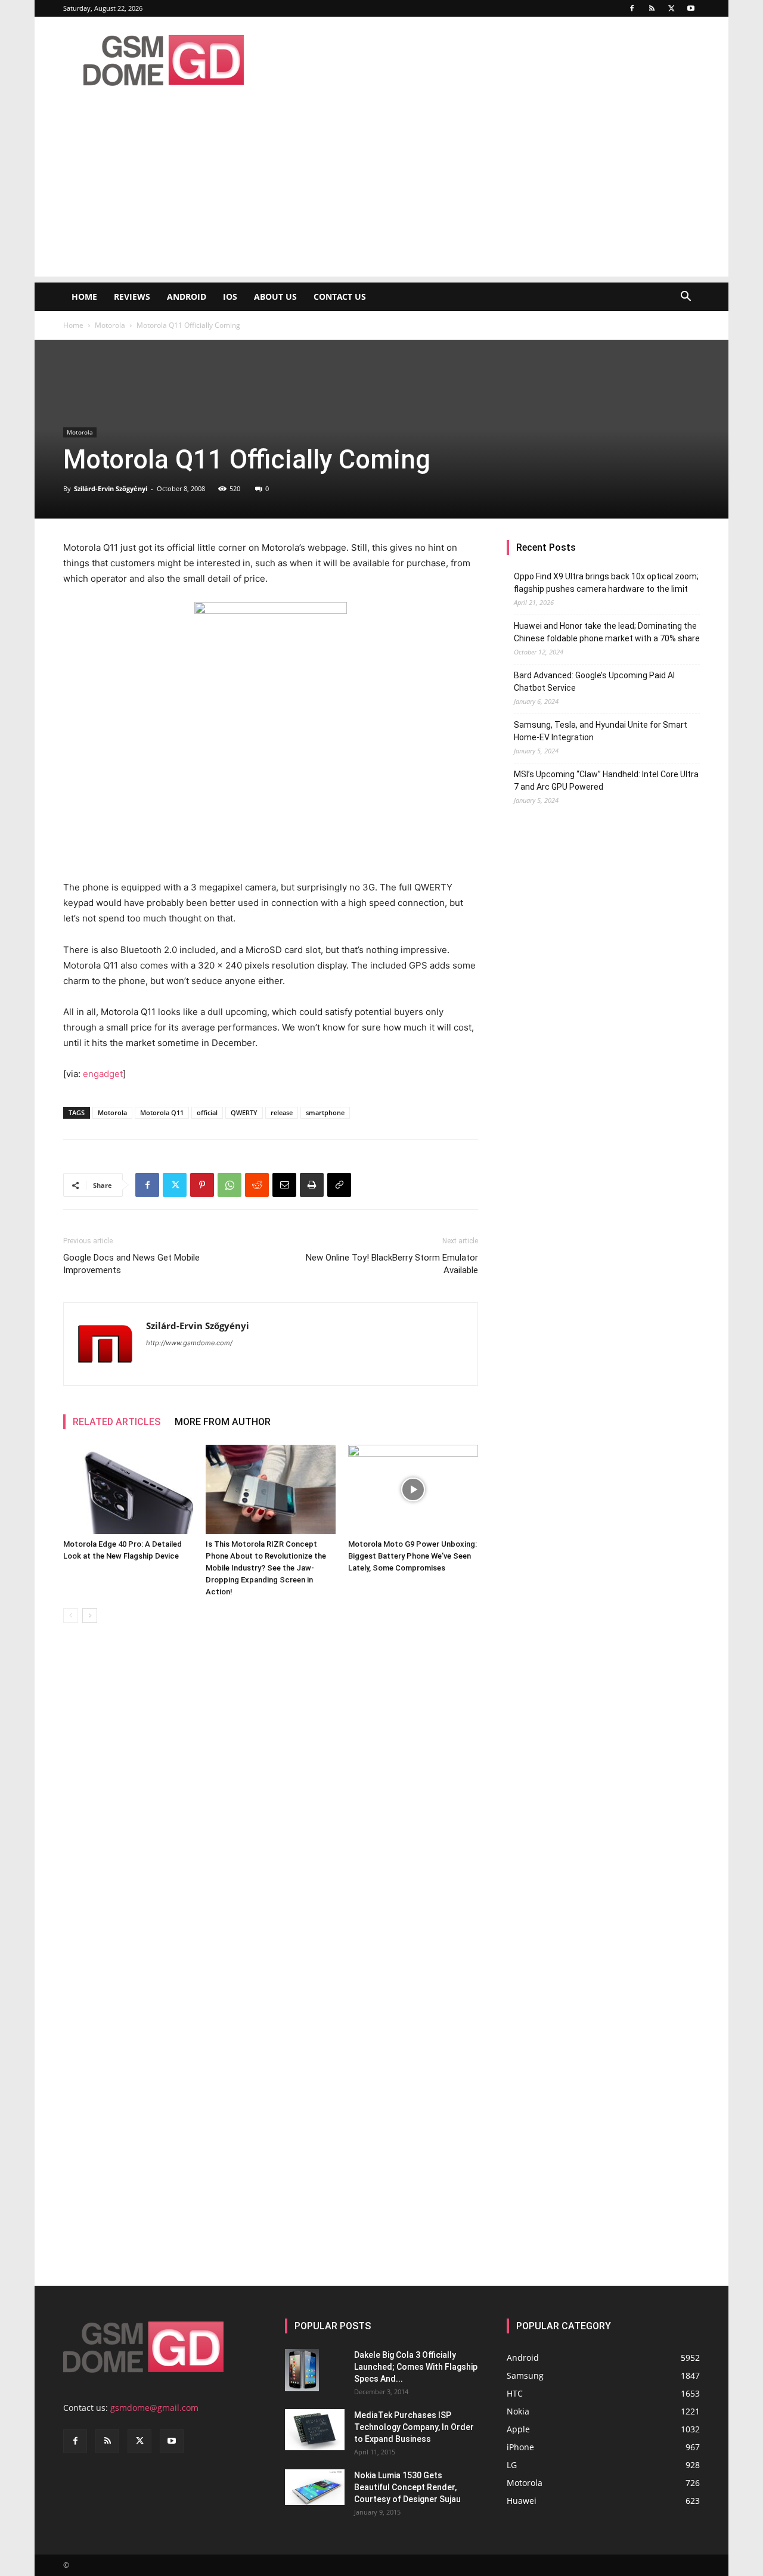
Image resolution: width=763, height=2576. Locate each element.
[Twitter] (671, 8)
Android (187, 297)
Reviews (132, 297)
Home (84, 297)
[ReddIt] (257, 1185)
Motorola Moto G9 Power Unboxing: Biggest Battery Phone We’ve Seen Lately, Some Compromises (412, 1556)
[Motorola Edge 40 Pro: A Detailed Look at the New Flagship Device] (128, 1489)
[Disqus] (271, 1801)
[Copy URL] (339, 1185)
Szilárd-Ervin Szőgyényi (111, 488)
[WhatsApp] (229, 1185)
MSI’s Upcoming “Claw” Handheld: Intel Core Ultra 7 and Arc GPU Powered (606, 780)
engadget (103, 1074)
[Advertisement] (381, 193)
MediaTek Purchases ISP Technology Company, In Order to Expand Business (414, 2427)
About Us (275, 297)
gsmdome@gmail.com (154, 2408)
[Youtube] (691, 8)
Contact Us (340, 297)
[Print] (312, 1185)
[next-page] (90, 1616)
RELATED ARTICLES (117, 1422)
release (282, 1112)
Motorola (110, 325)
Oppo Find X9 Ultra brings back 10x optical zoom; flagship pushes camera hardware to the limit (606, 583)
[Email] (284, 1185)
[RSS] (652, 8)
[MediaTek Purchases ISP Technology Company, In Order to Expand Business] (315, 2430)
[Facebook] (632, 8)
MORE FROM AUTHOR (223, 1422)
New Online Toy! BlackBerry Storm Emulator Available (392, 1264)
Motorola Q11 (162, 1112)
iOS (230, 297)
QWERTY (244, 1112)
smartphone (325, 1112)
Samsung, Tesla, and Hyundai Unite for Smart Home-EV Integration (601, 731)
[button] (686, 298)
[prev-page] (71, 1616)
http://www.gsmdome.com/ (189, 1343)
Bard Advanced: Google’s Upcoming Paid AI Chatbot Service (594, 682)
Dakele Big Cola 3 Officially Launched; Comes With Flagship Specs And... (416, 2367)
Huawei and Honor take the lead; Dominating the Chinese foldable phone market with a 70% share (607, 632)
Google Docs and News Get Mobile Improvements (131, 1264)
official (207, 1112)
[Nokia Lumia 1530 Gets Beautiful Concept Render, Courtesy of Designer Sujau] (315, 2487)
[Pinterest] (202, 1185)
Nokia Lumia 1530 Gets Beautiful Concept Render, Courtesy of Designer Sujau (407, 2487)
